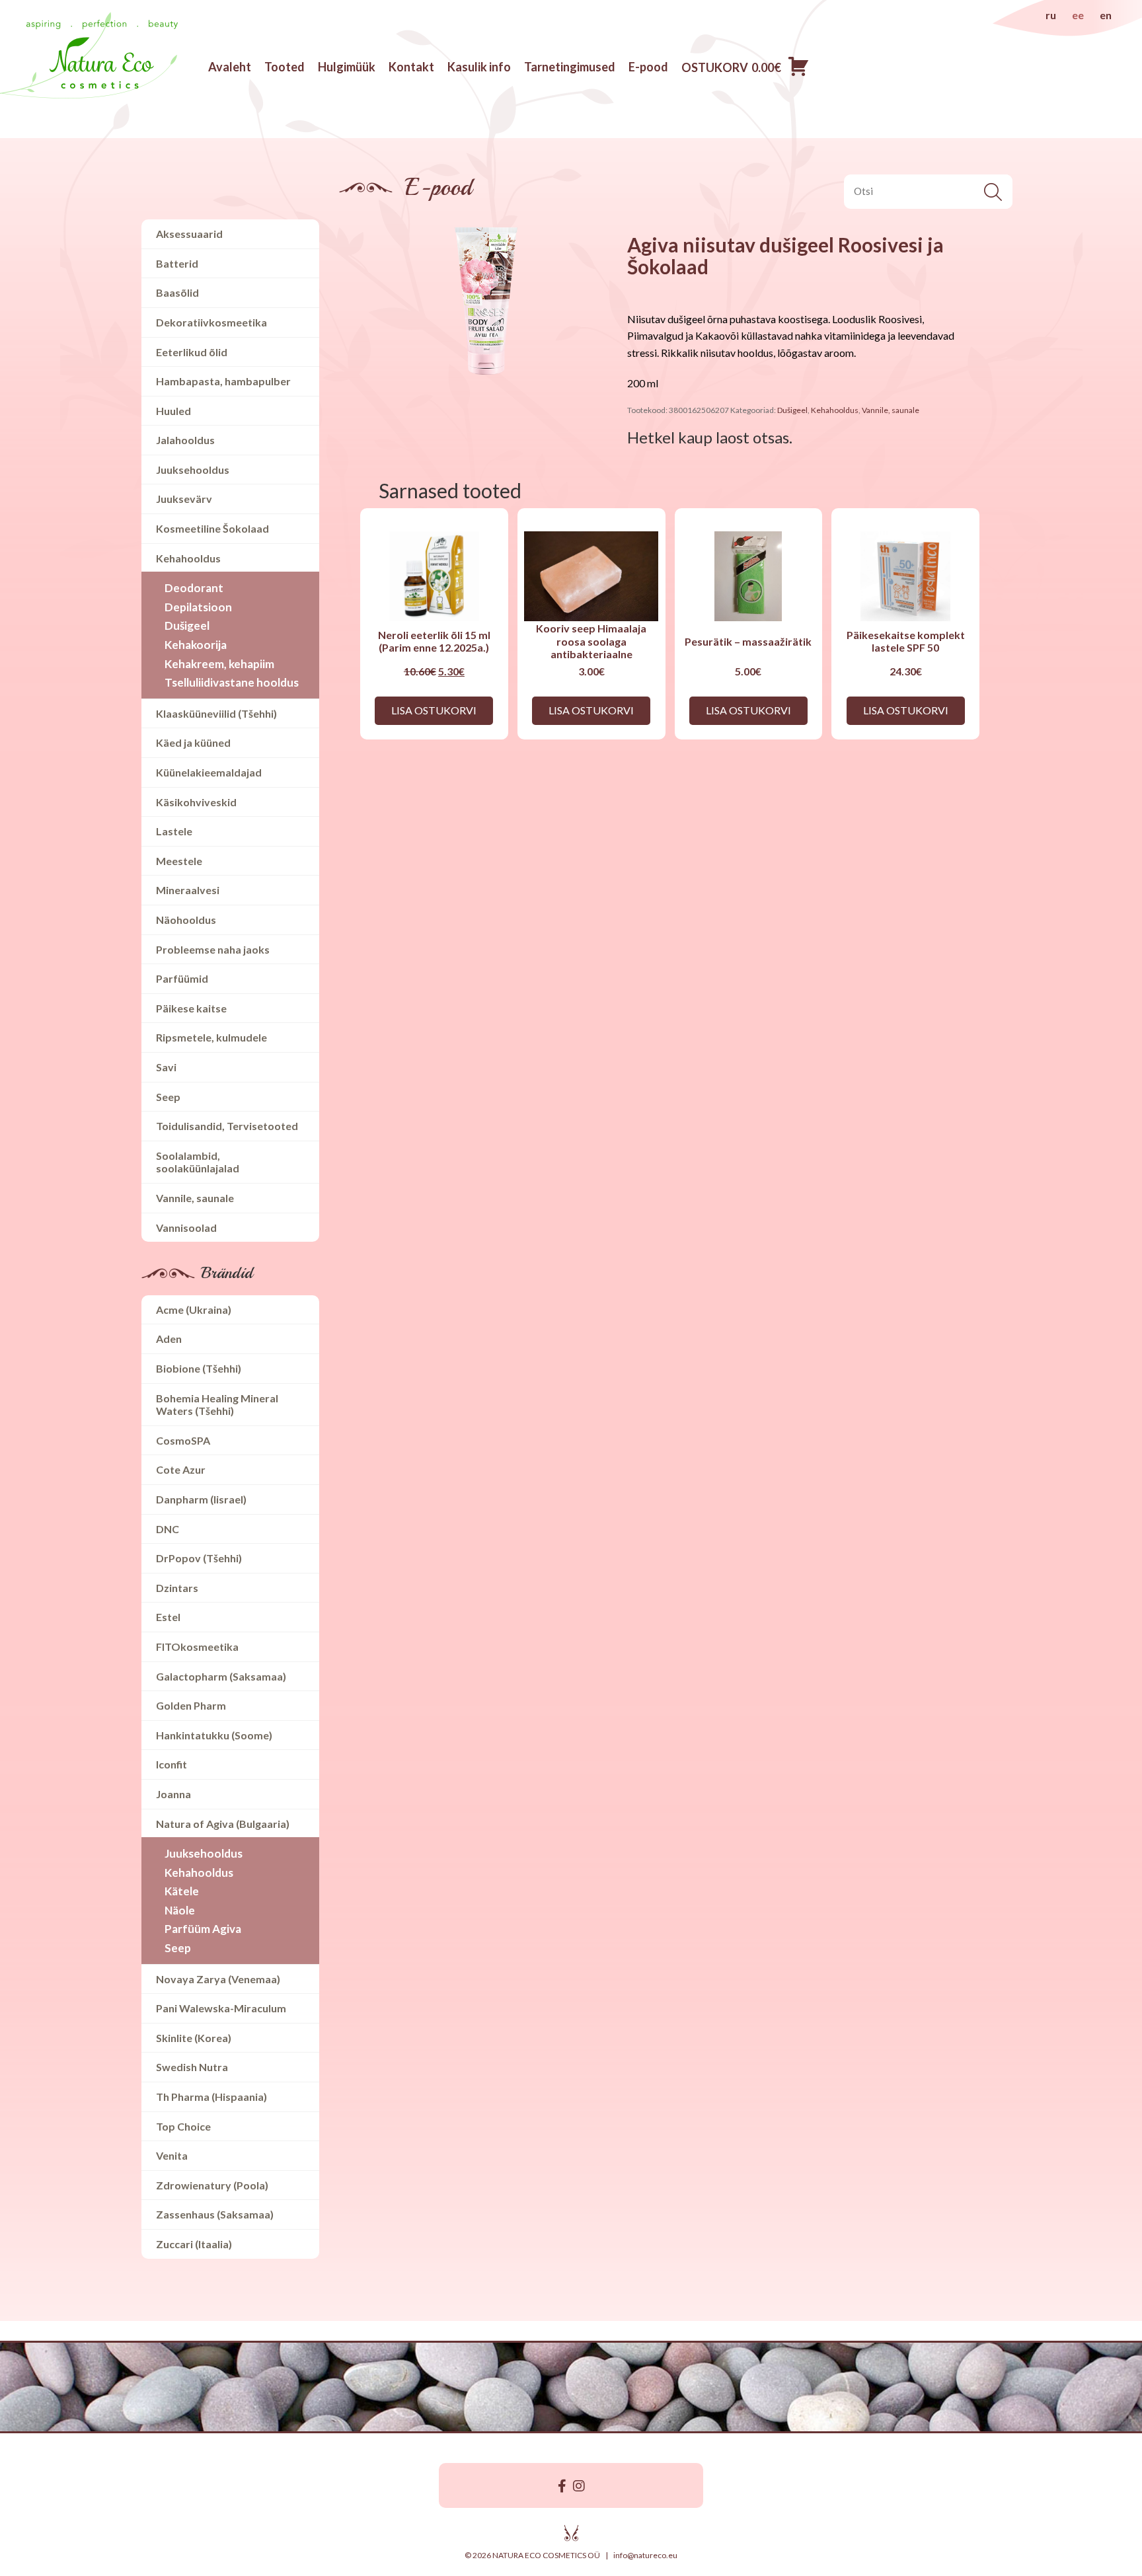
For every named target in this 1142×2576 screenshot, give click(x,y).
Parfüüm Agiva (203, 1929)
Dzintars (177, 1588)
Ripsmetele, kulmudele (211, 1037)
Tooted (285, 67)
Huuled (173, 411)
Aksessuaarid (189, 234)
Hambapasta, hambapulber (223, 381)
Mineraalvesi (188, 890)
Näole (180, 1910)
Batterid (177, 263)
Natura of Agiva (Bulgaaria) (223, 1824)
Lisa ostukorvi (434, 710)
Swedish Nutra (192, 2067)
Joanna (173, 1794)
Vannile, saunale (195, 1198)
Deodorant (194, 588)
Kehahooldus (188, 558)
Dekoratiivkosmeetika (211, 322)
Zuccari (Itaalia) (194, 2244)
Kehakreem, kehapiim (219, 664)
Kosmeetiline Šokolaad (212, 528)
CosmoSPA (183, 1440)
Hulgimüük (347, 67)
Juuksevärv (184, 499)
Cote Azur (181, 1469)
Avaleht (230, 67)
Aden (169, 1339)
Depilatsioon (198, 607)
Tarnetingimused (570, 67)
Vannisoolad (186, 1228)
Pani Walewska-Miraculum (221, 2008)
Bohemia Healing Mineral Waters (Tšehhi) (217, 1405)
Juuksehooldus (193, 470)
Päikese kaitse (191, 1008)
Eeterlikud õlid (192, 352)
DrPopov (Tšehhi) (199, 1558)
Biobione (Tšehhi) (199, 1368)
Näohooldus (186, 920)
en (1106, 15)
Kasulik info (479, 67)
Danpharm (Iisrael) (201, 1499)
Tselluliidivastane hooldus (232, 682)
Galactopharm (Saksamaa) (221, 1676)
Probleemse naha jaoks (213, 949)
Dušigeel (187, 625)
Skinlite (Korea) (194, 2038)
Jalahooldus (185, 440)
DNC (168, 1529)
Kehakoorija (196, 645)
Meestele (179, 861)
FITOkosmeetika (197, 1647)
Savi (166, 1067)
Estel (168, 1617)
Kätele (182, 1891)
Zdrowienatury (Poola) (212, 2185)
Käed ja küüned (193, 742)
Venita (172, 2155)
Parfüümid (182, 978)
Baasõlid (177, 292)
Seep (168, 1097)
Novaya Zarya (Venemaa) (218, 1979)
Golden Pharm (191, 1705)
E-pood (648, 67)
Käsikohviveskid (196, 802)
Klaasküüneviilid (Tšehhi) (216, 713)
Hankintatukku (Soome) (214, 1735)
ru (1051, 15)
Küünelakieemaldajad (209, 772)
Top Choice (183, 2126)
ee (1078, 15)
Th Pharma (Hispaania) (211, 2097)
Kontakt (411, 67)
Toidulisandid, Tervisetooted (227, 1126)
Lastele (174, 831)
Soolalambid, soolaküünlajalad (198, 1162)
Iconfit (171, 1764)
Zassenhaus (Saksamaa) (215, 2214)
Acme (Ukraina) (194, 1309)
